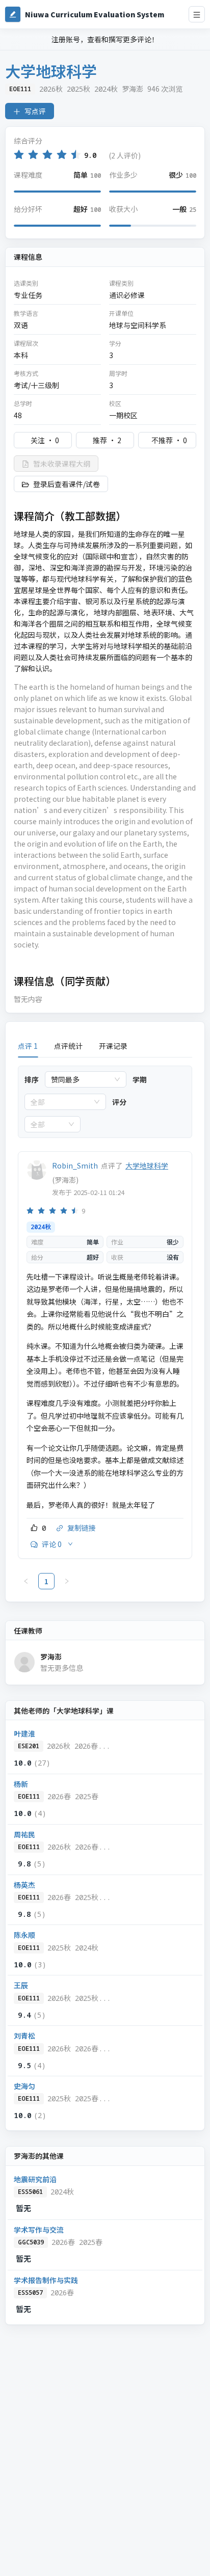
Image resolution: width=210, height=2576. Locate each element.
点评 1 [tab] (28, 1046)
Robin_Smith (75, 1165)
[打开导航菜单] (197, 14)
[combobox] (81, 1079)
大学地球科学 (147, 1165)
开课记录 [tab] (113, 1046)
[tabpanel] (105, 1327)
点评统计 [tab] (68, 1046)
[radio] (19, 155)
